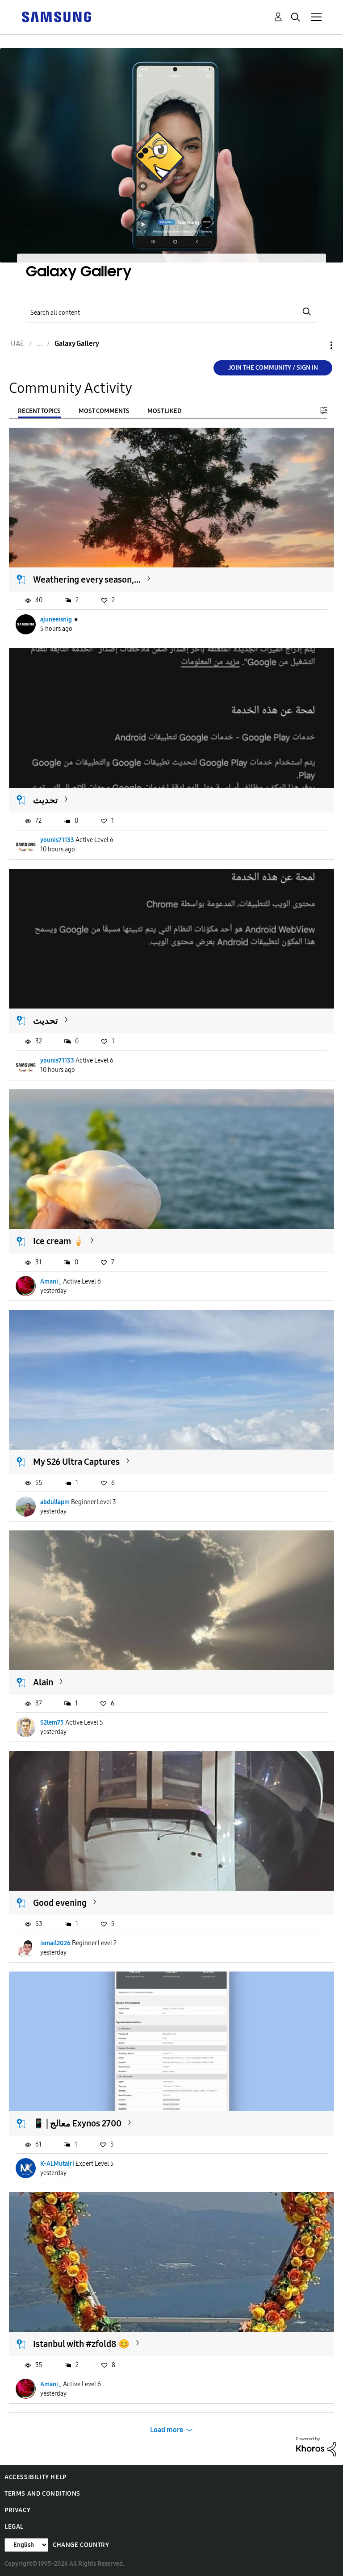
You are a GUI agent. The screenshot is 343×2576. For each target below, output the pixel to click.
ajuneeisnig (56, 619)
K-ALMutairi (57, 2164)
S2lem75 (52, 1723)
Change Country (81, 2545)
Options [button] (316, 345)
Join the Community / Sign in (273, 368)
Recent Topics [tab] (39, 411)
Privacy (17, 2510)
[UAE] (56, 16)
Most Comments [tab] (104, 411)
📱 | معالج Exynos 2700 (77, 2123)
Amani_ (51, 1282)
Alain (43, 1682)
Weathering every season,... (87, 579)
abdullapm (55, 1502)
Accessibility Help (36, 2477)
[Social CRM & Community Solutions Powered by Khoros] (316, 2446)
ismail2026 (55, 1943)
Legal (14, 2527)
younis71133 (57, 840)
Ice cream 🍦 (59, 1241)
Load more (167, 2430)
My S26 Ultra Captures (76, 1462)
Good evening (60, 1903)
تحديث (46, 800)
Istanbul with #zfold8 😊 (81, 2344)
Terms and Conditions (42, 2494)
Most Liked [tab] (164, 411)
